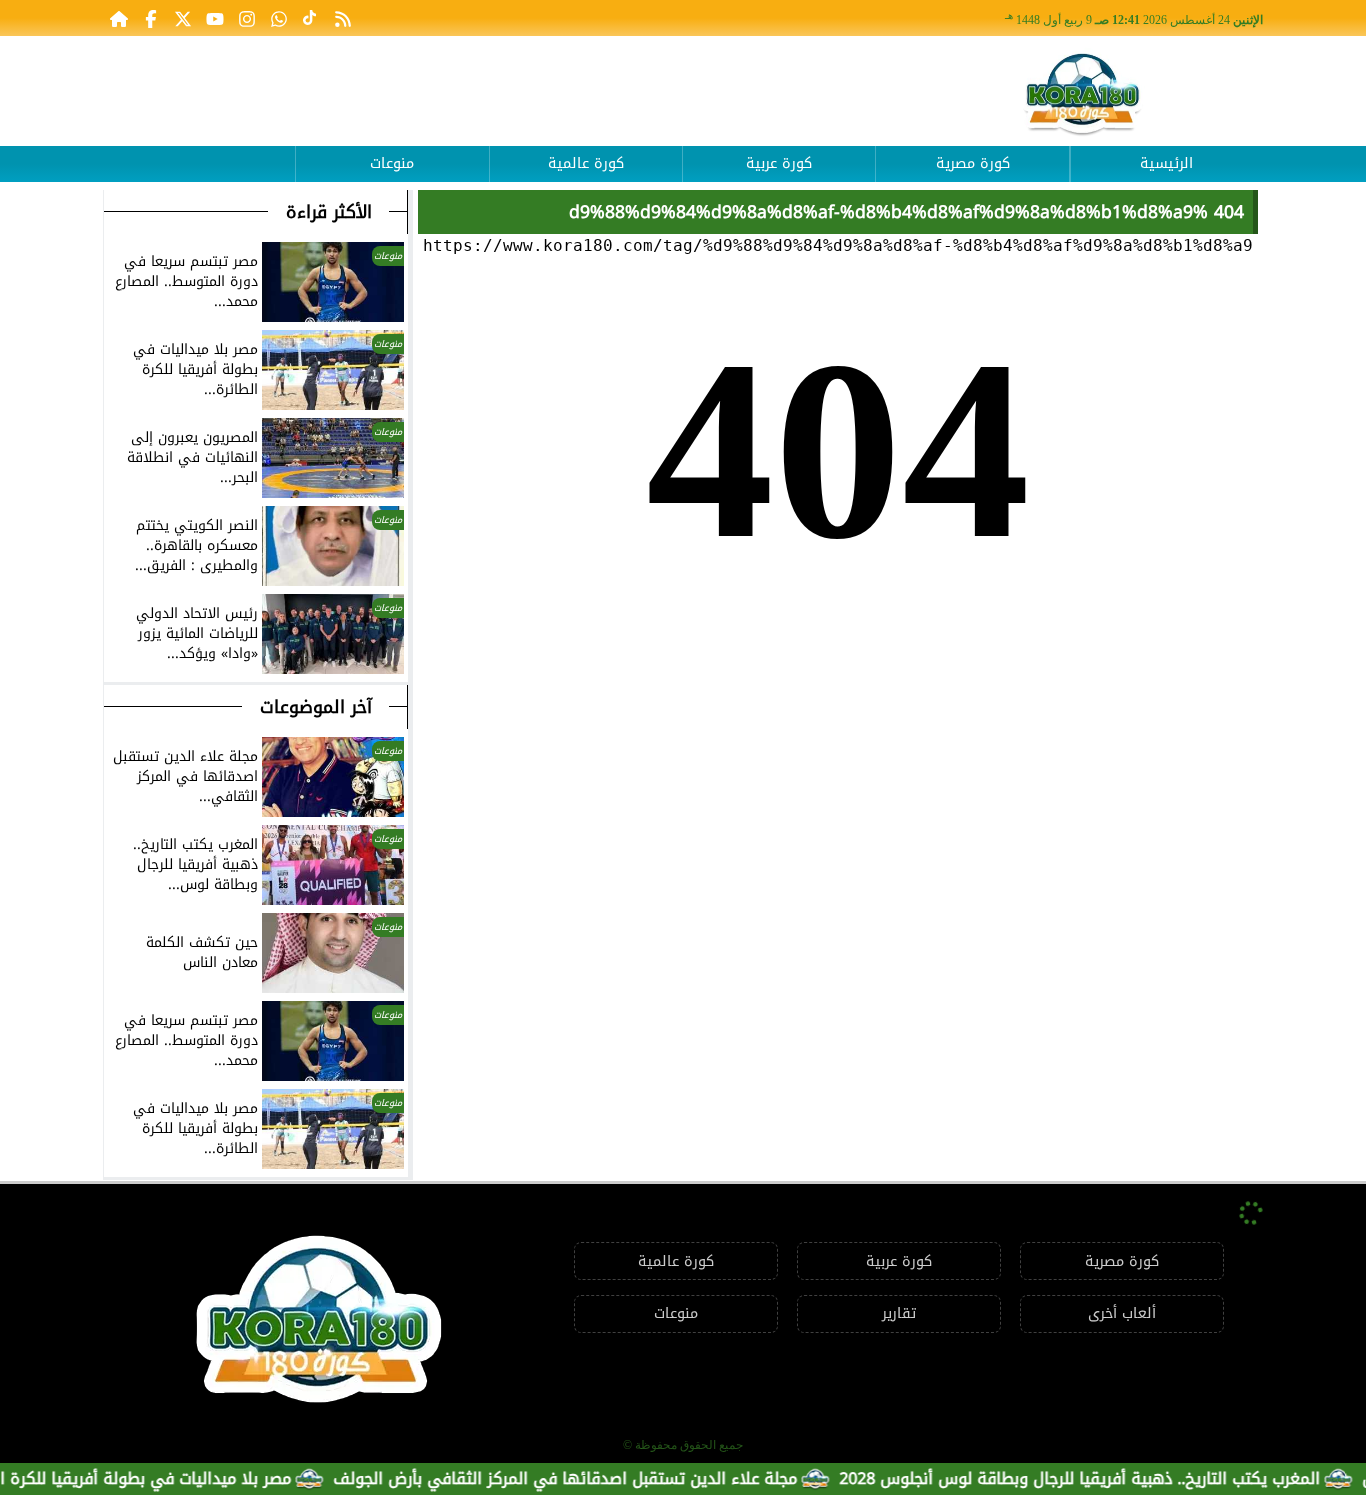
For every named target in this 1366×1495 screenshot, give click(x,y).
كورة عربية (779, 163)
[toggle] (199, 149)
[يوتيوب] (215, 18)
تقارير (899, 1313)
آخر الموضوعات (316, 707)
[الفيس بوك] (151, 18)
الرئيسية (1166, 163)
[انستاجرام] (247, 18)
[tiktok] (311, 18)
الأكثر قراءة (329, 212)
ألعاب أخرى (1122, 1313)
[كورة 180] (1083, 95)
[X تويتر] (183, 18)
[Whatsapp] (279, 18)
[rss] (343, 18)
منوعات (392, 163)
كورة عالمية (586, 163)
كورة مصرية (973, 163)
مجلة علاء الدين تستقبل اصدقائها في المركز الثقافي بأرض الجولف (597, 1478)
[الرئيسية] (119, 18)
